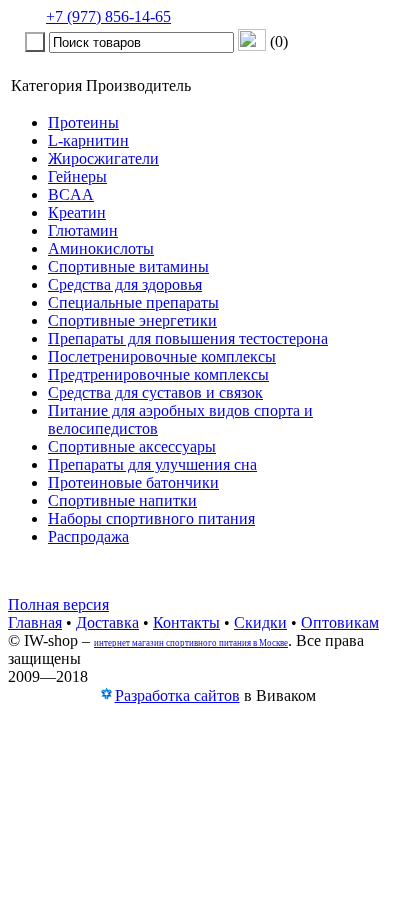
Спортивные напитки (122, 500)
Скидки (260, 622)
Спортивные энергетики (132, 320)
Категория (46, 85)
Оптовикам (340, 622)
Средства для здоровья (125, 284)
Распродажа (88, 536)
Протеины (83, 122)
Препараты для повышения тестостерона (188, 338)
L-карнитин (88, 140)
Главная (35, 622)
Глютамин (83, 230)
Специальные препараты (133, 302)
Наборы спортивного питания (151, 518)
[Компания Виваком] (106, 696)
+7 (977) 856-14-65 (108, 16)
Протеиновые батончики (133, 482)
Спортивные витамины (128, 266)
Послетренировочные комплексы (162, 356)
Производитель (138, 85)
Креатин (77, 212)
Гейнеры (77, 176)
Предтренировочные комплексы (158, 374)
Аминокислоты (101, 248)
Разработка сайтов (177, 695)
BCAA (71, 194)
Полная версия (58, 604)
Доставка (107, 622)
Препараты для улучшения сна (152, 464)
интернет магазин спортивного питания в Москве (191, 643)
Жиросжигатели (103, 158)
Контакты (186, 622)
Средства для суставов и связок (155, 392)
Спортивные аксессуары (132, 446)
